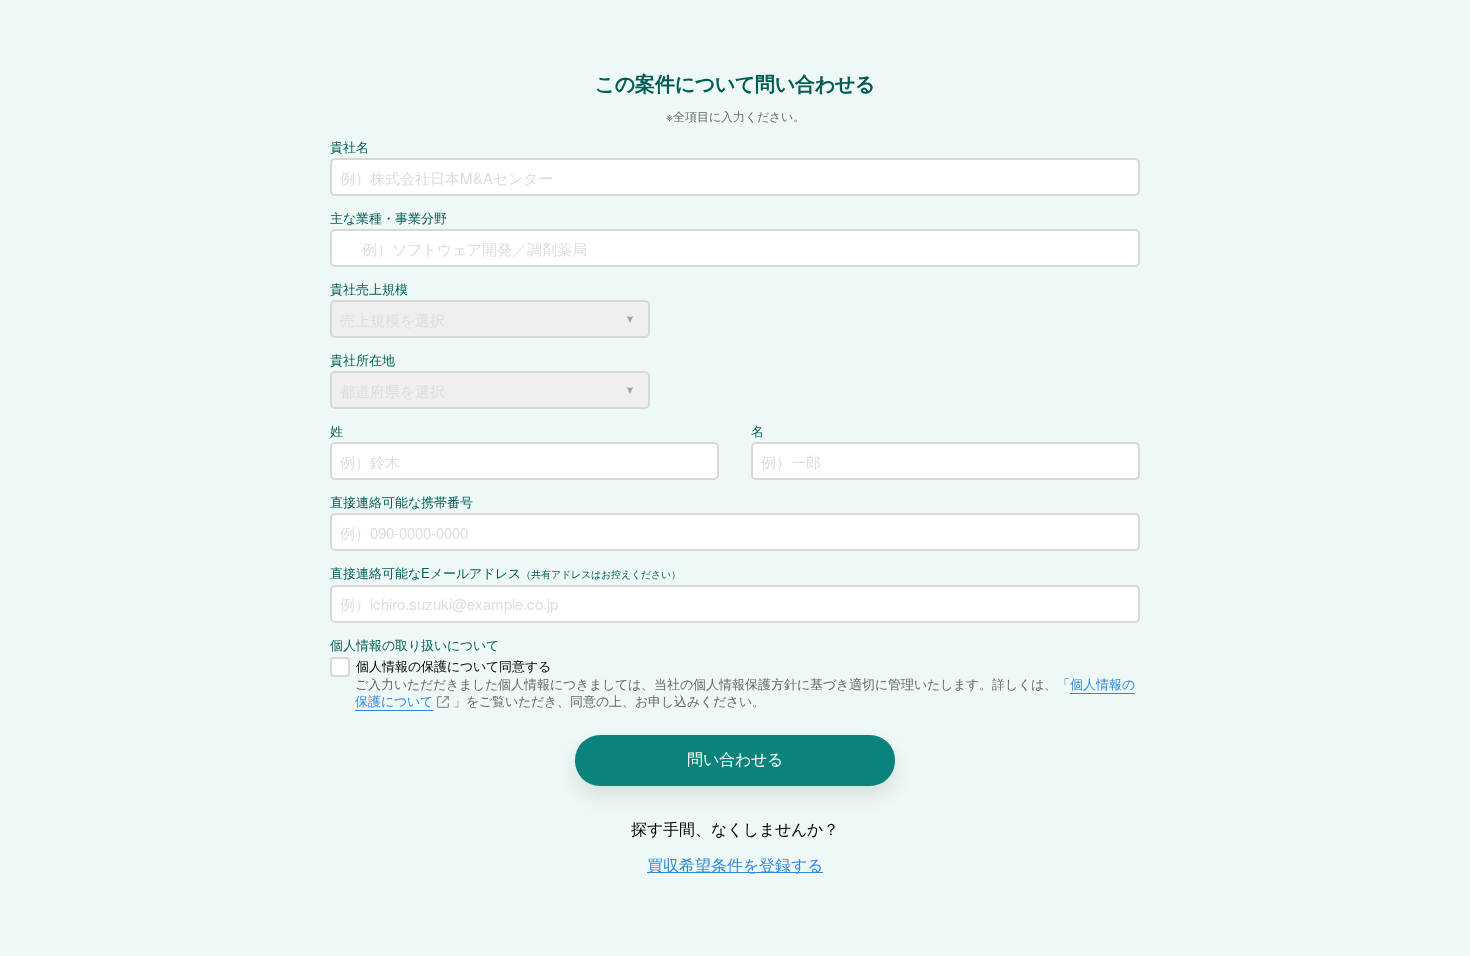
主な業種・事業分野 (388, 217)
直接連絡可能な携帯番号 (401, 501)
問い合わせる (735, 758)
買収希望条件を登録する (735, 864)
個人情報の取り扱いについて (414, 644)
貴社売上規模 (369, 288)
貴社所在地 (362, 359)
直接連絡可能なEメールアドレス (505, 572)
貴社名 (349, 146)
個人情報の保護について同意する (453, 665)
